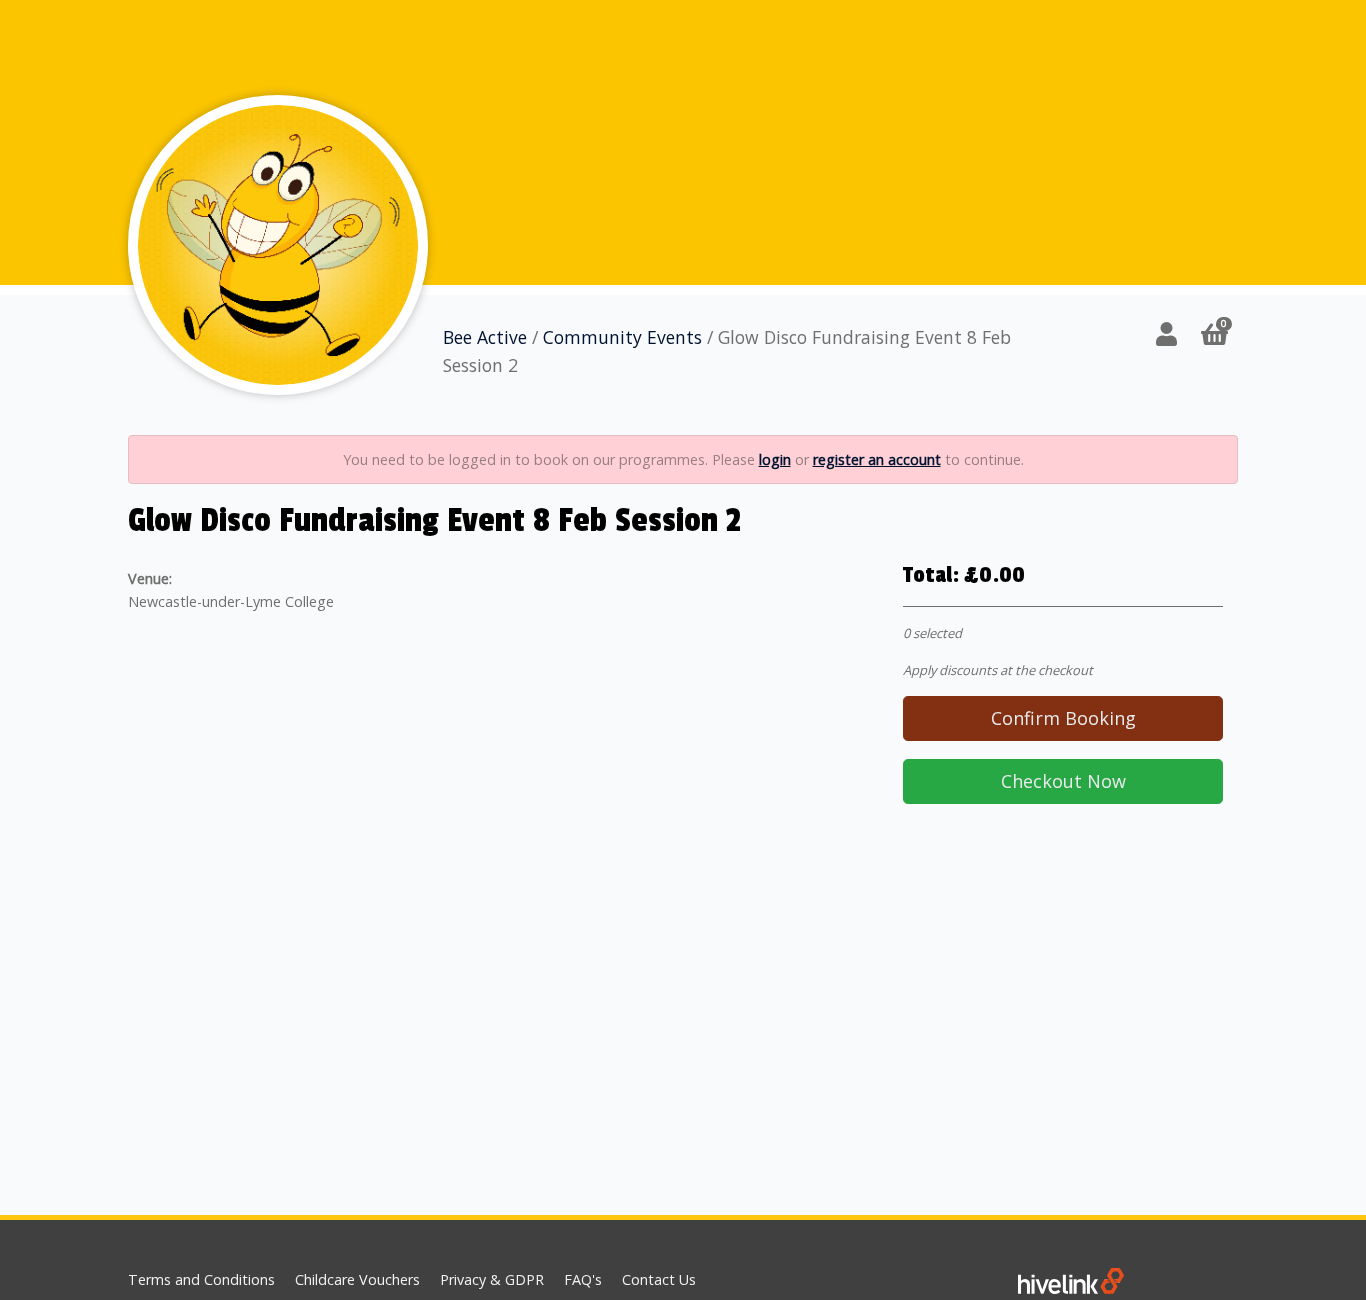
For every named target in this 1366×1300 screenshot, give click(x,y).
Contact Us (659, 1279)
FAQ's (583, 1279)
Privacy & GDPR (492, 1279)
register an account (877, 459)
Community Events (622, 337)
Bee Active (485, 337)
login (775, 459)
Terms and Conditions (201, 1279)
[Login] (1166, 333)
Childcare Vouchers (357, 1279)
